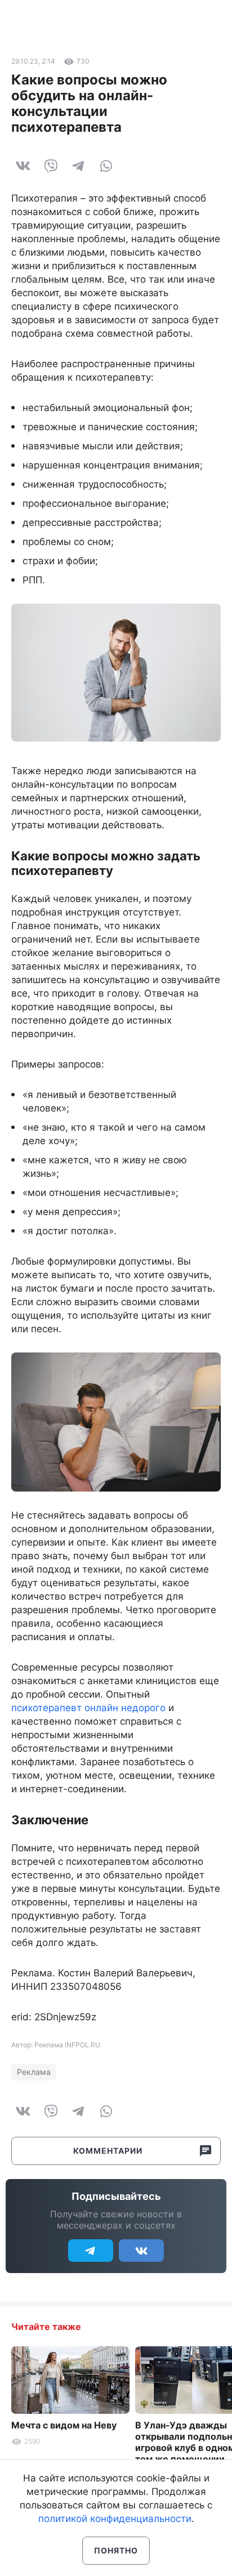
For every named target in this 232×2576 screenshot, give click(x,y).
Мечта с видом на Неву (64, 2425)
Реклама (34, 2072)
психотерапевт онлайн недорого (88, 1708)
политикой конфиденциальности (115, 2519)
